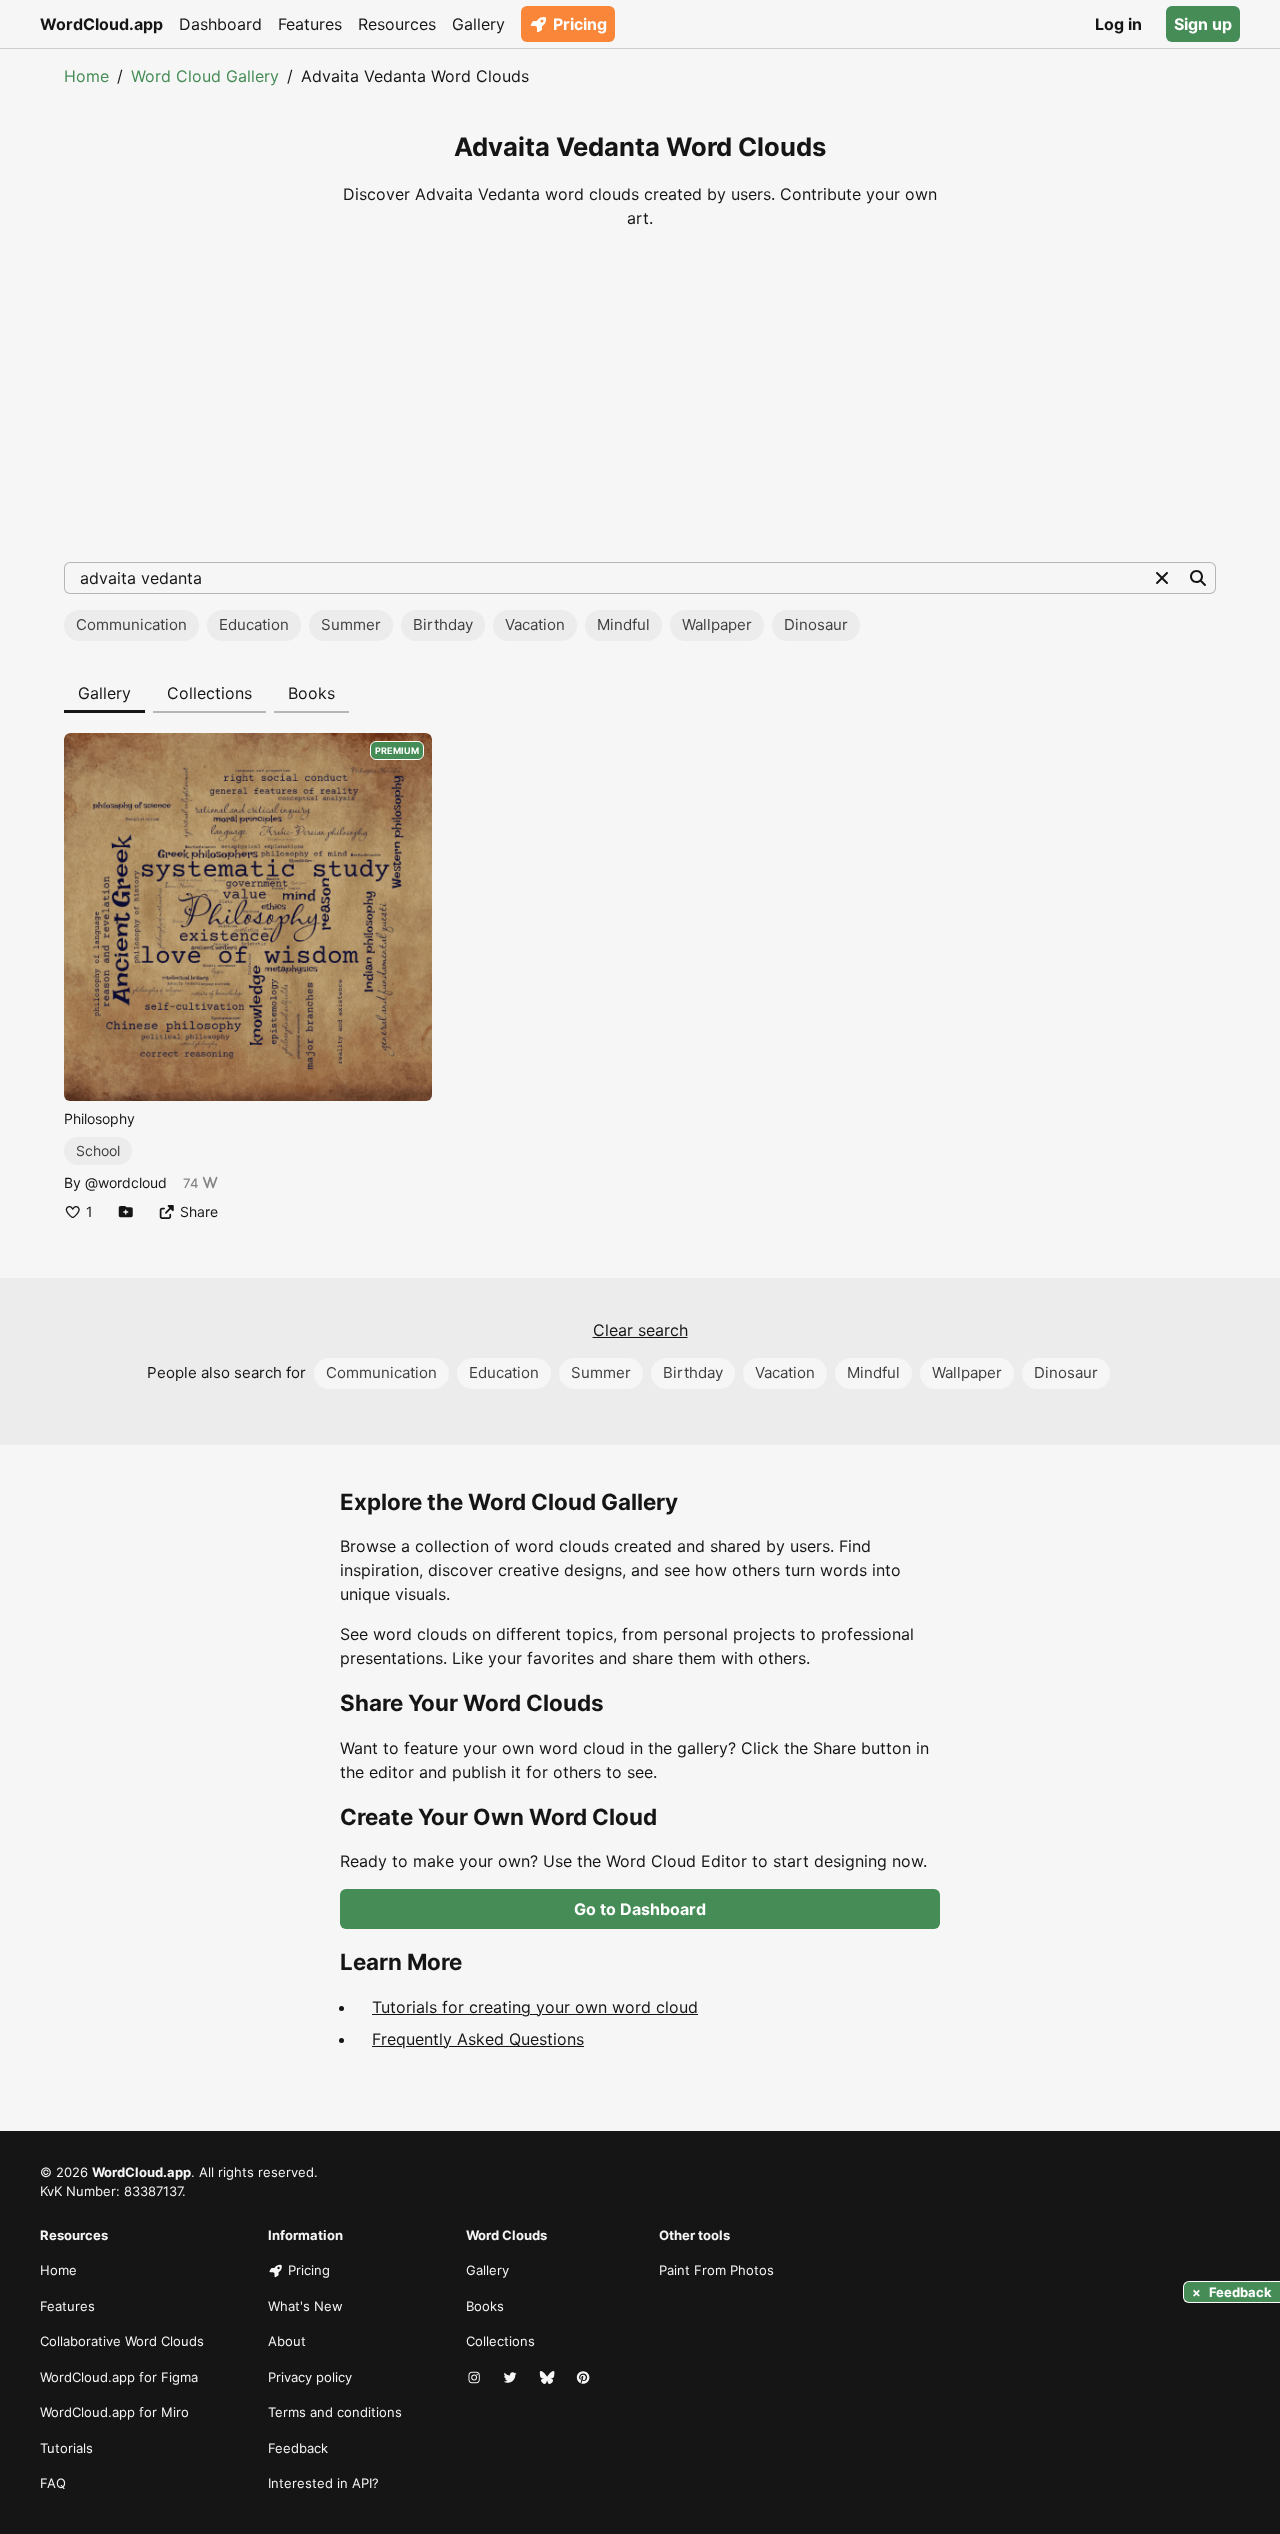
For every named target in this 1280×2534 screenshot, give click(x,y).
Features (310, 24)
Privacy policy (310, 2377)
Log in (1118, 24)
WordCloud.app (101, 24)
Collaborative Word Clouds (122, 2341)
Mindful (623, 624)
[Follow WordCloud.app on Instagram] (476, 2378)
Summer (351, 624)
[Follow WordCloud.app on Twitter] (512, 2378)
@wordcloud (126, 1182)
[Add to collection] (126, 1211)
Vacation (535, 624)
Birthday (443, 624)
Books (311, 693)
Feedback (298, 2448)
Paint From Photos (716, 2270)
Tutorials (66, 2448)
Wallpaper (717, 624)
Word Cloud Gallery (205, 76)
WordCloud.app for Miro (114, 2412)
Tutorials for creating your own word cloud (535, 2007)
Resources (397, 24)
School (98, 1150)
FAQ (53, 2483)
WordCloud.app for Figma (119, 2377)
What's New (305, 2306)
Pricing (580, 24)
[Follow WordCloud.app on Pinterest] (585, 2378)
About (287, 2341)
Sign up (1203, 24)
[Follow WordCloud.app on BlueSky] (549, 2378)
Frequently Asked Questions (478, 2039)
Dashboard (220, 24)
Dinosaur (816, 624)
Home (86, 76)
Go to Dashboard (640, 1909)
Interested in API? (323, 2483)
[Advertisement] (640, 396)
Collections (209, 693)
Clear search (640, 1330)
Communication (131, 624)
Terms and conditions (335, 2412)
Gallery (478, 24)
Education (254, 624)
